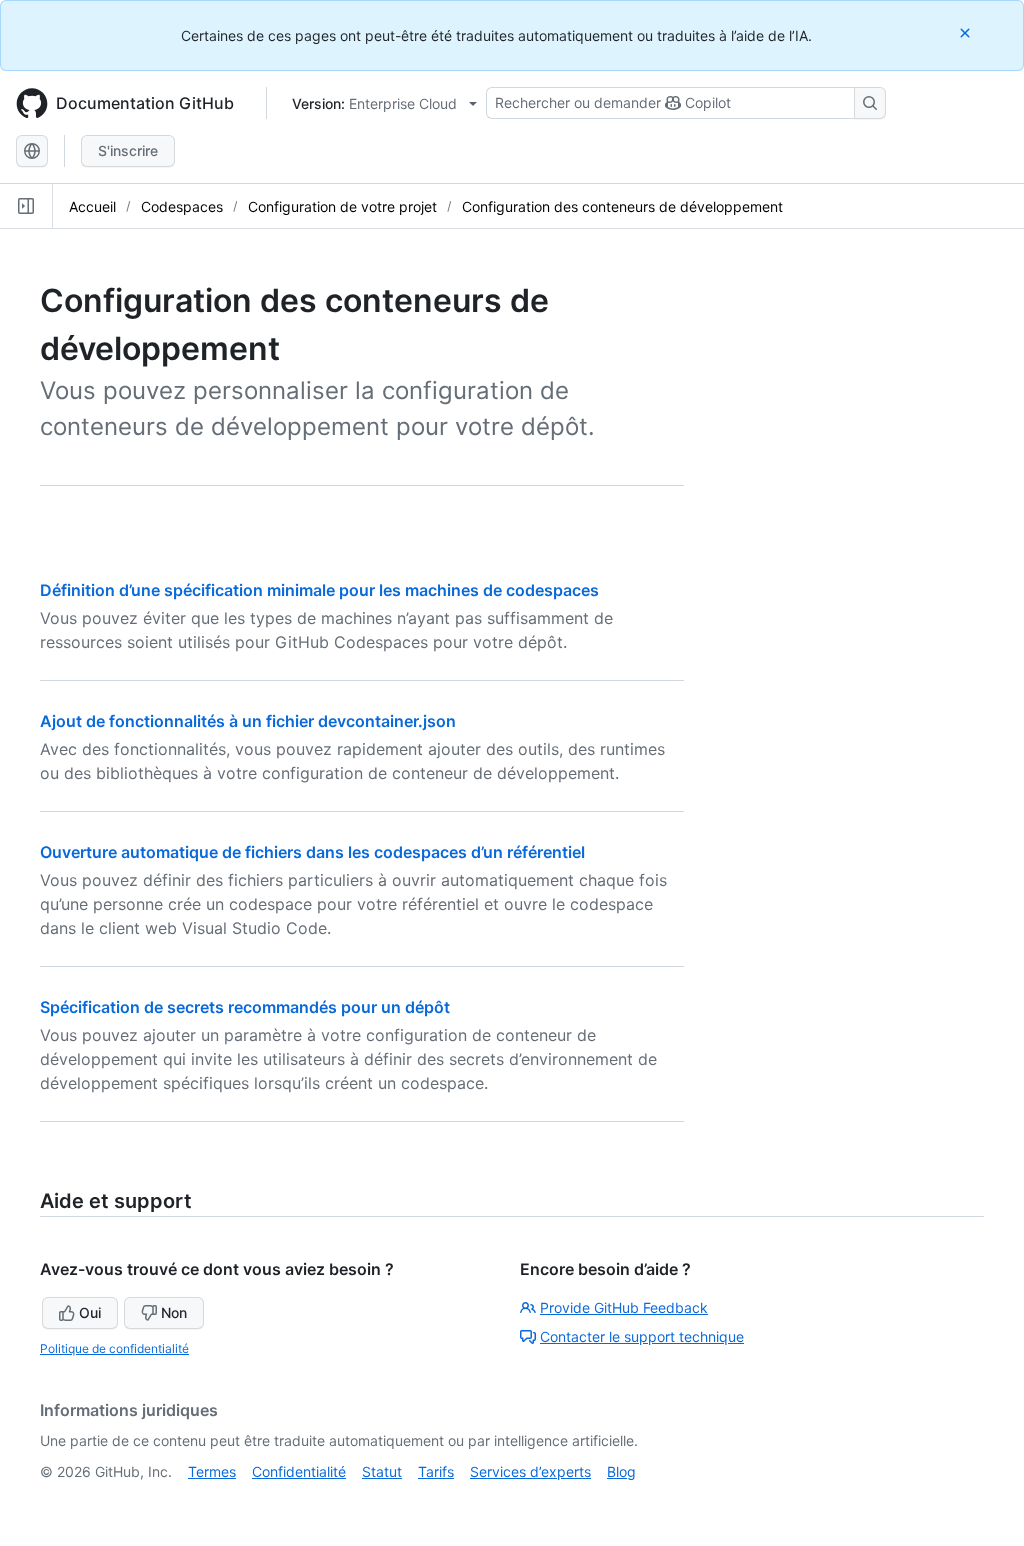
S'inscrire (128, 150)
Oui (90, 1312)
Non (174, 1312)
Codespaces (182, 206)
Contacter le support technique (642, 1336)
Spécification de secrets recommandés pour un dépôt (245, 1007)
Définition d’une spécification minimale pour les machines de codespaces (319, 590)
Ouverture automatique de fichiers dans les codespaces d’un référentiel (312, 852)
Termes (212, 1471)
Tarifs (436, 1471)
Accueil (92, 206)
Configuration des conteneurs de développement (622, 206)
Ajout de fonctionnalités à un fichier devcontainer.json (248, 721)
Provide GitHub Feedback (624, 1307)
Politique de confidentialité (114, 1348)
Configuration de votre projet (342, 206)
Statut (382, 1471)
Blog (621, 1471)
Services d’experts (530, 1471)
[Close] (967, 32)
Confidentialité (299, 1471)
